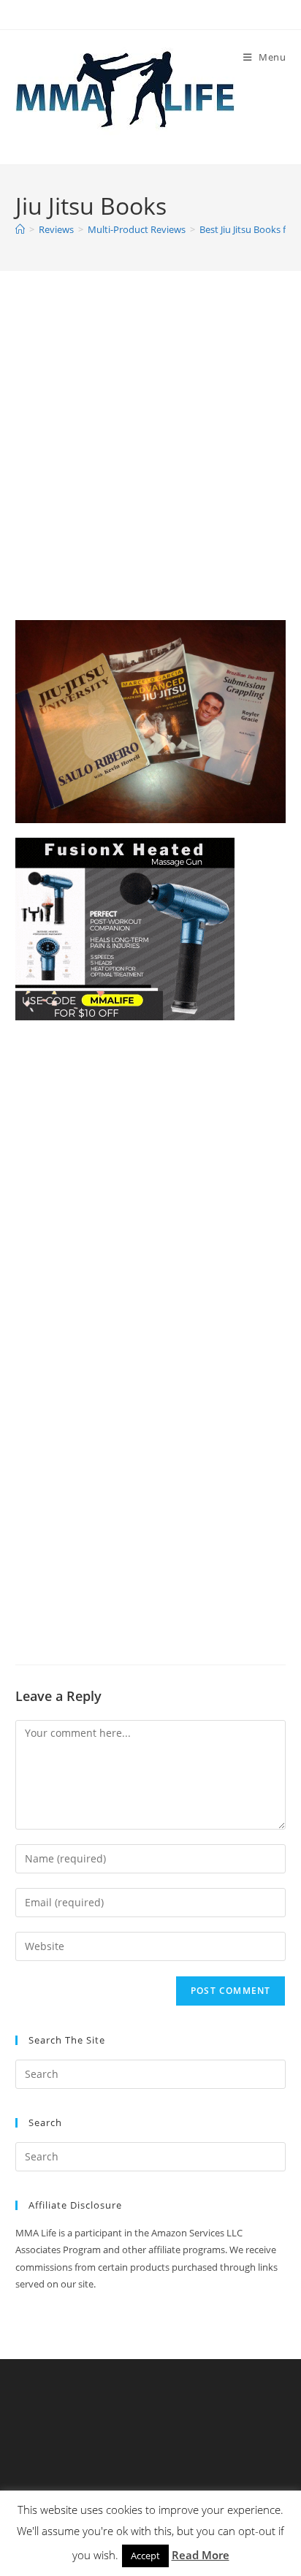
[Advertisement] (150, 464)
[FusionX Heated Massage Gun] (125, 928)
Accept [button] (145, 2556)
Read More (201, 2555)
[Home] (20, 229)
